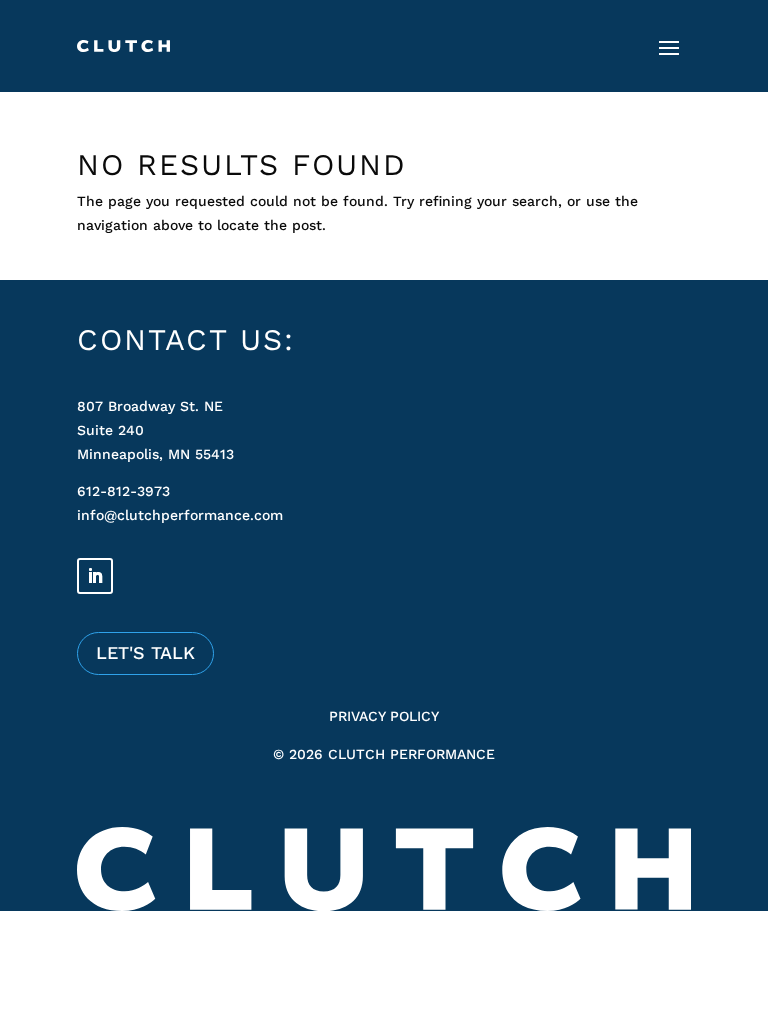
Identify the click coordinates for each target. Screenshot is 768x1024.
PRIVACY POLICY (384, 716)
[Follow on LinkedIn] (95, 576)
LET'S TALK (145, 652)
